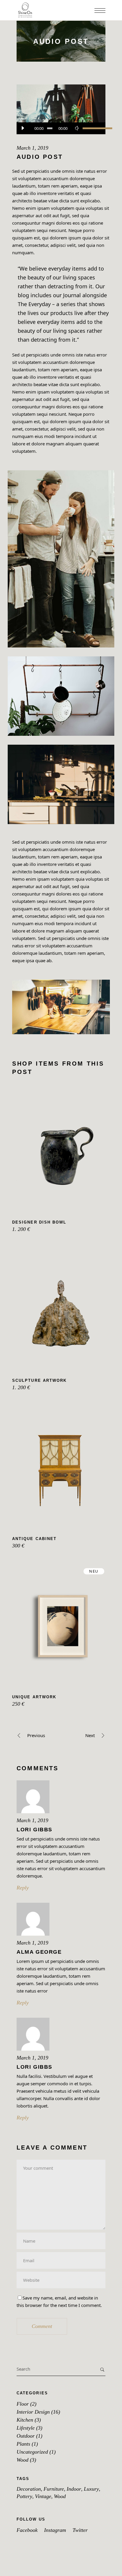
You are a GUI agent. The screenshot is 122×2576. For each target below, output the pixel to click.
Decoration (29, 2489)
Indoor (74, 2489)
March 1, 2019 (32, 148)
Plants (23, 2444)
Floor (23, 2404)
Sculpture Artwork (39, 1380)
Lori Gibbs (34, 1830)
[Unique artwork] (61, 1626)
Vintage (43, 2496)
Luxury (91, 2489)
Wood (23, 2460)
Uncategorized (32, 2452)
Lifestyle (26, 2428)
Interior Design (33, 2412)
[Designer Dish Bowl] (61, 1151)
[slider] (91, 128)
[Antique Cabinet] (61, 1468)
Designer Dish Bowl (39, 1222)
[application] (61, 128)
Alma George (39, 1952)
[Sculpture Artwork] (61, 1310)
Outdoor (26, 2436)
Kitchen (25, 2420)
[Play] (23, 128)
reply (23, 1888)
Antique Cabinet (34, 1539)
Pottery (24, 2496)
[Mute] (77, 128)
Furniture (54, 2489)
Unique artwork (34, 1697)
